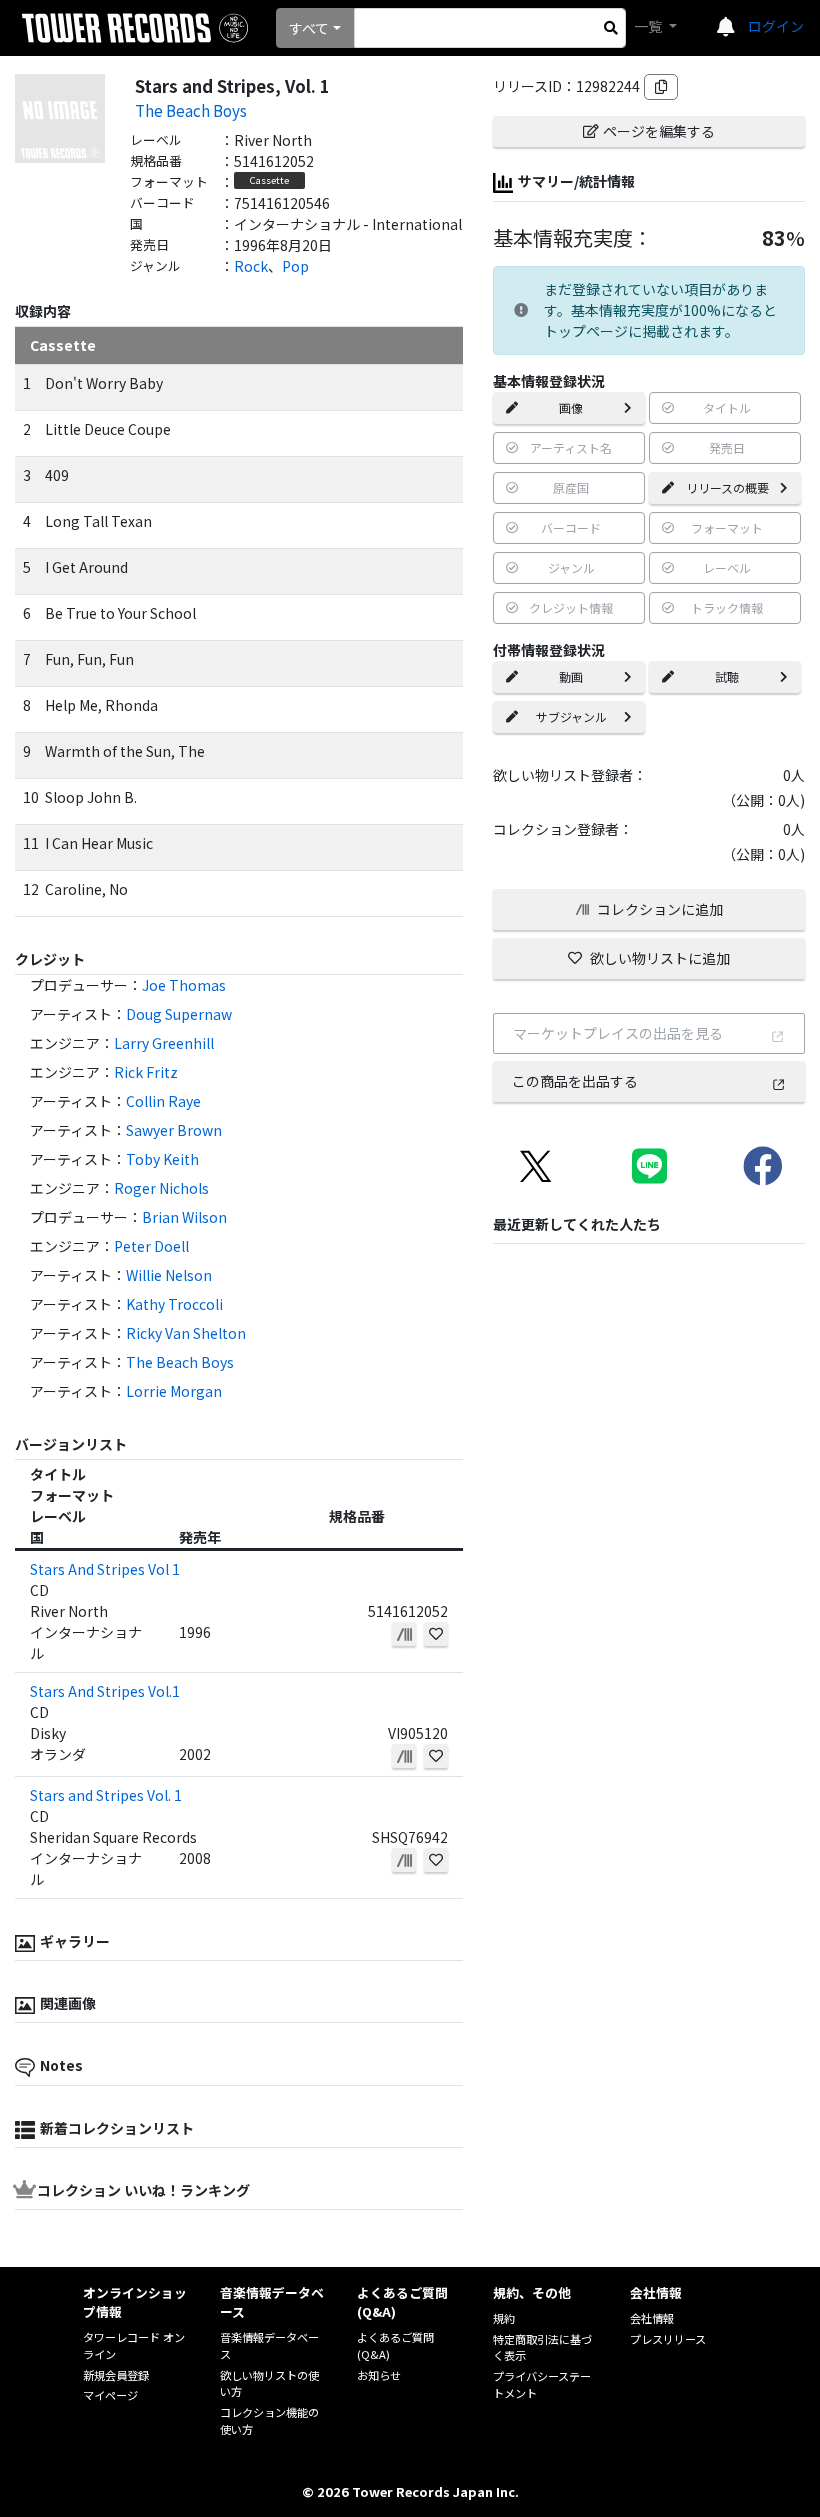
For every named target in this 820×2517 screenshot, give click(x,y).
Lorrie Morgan (174, 1391)
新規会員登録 (116, 2375)
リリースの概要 (727, 487)
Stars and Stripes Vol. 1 (106, 1795)
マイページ (110, 2395)
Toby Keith (162, 1159)
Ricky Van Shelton (186, 1333)
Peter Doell (151, 1246)
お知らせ (379, 2375)
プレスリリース (668, 2339)
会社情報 (652, 2318)
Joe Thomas (184, 985)
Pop (295, 266)
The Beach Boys (191, 110)
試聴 (727, 676)
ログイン (776, 26)
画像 (571, 407)
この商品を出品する (575, 1081)
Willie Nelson (169, 1275)
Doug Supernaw (179, 1014)
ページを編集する (659, 131)
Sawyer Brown (174, 1130)
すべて (309, 28)
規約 (504, 2318)
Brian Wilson (184, 1217)
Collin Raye (163, 1101)
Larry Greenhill (164, 1043)
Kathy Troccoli (174, 1304)
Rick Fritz (146, 1072)
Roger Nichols (161, 1188)
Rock (251, 266)
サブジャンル (571, 716)
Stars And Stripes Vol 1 (105, 1569)
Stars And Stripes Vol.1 (105, 1691)
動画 (571, 676)
